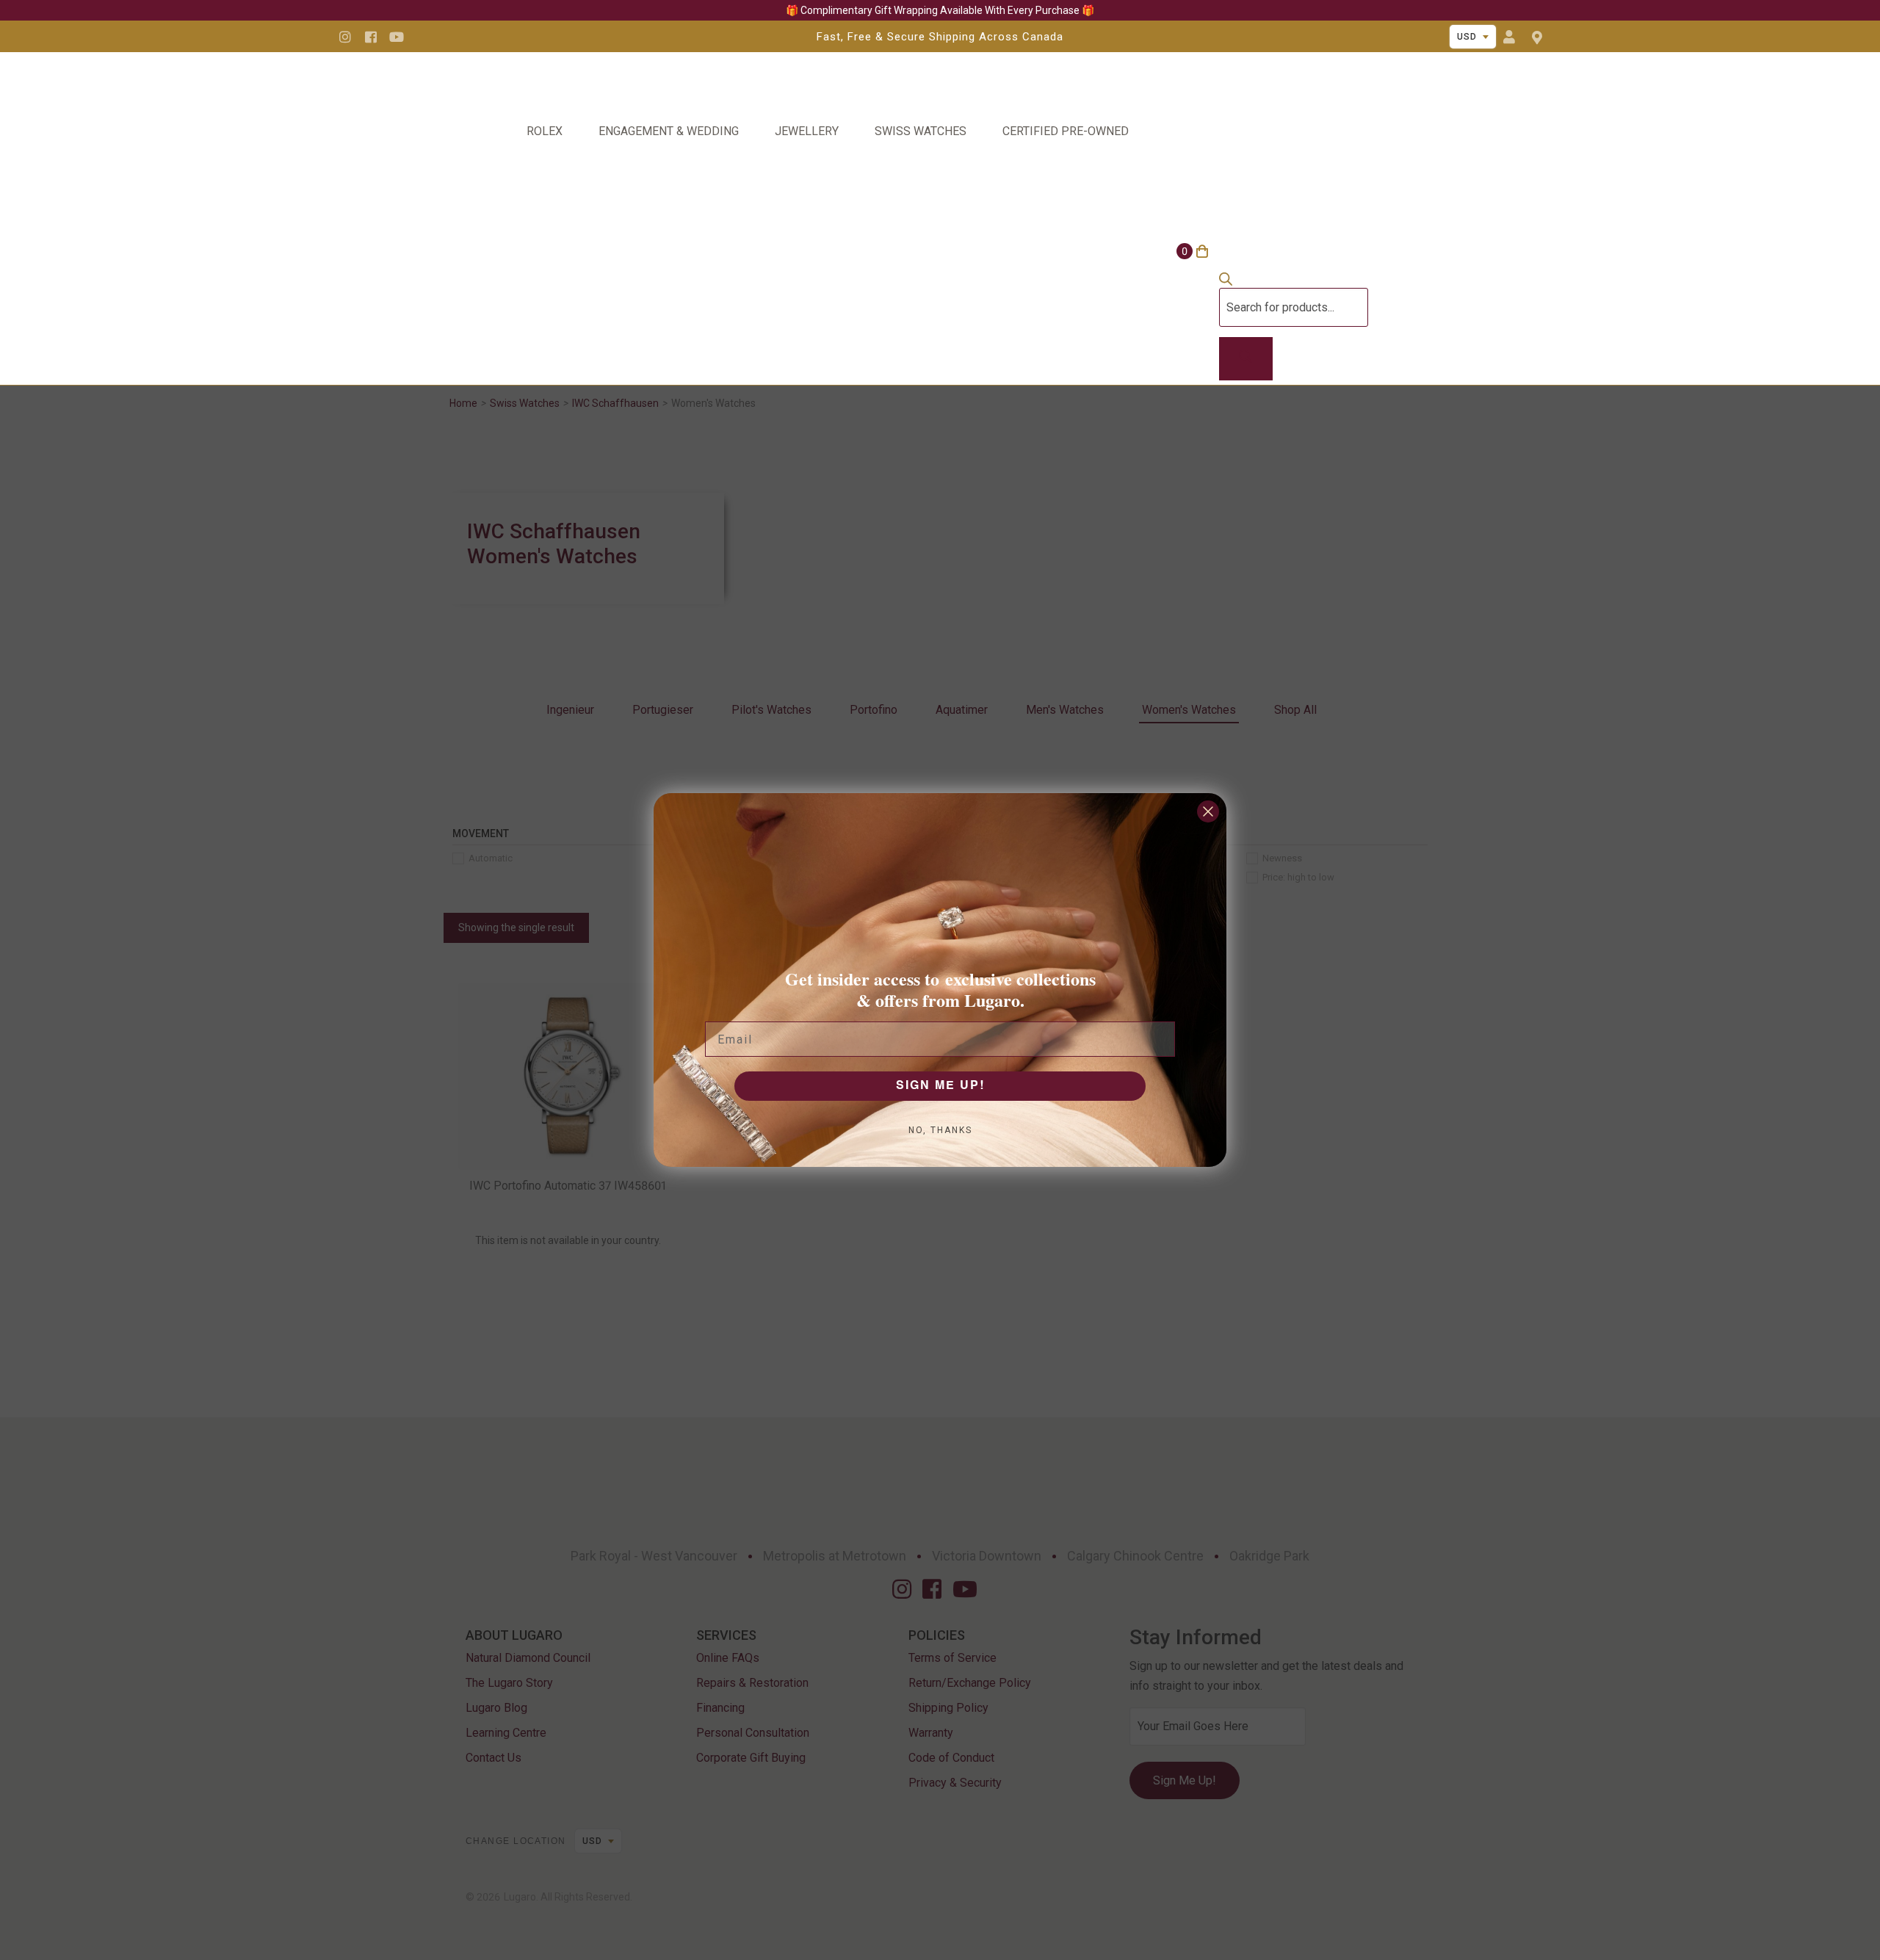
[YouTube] (397, 37)
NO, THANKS (940, 1130)
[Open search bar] (1226, 282)
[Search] (1246, 359)
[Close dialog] (1208, 811)
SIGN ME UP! (940, 1086)
